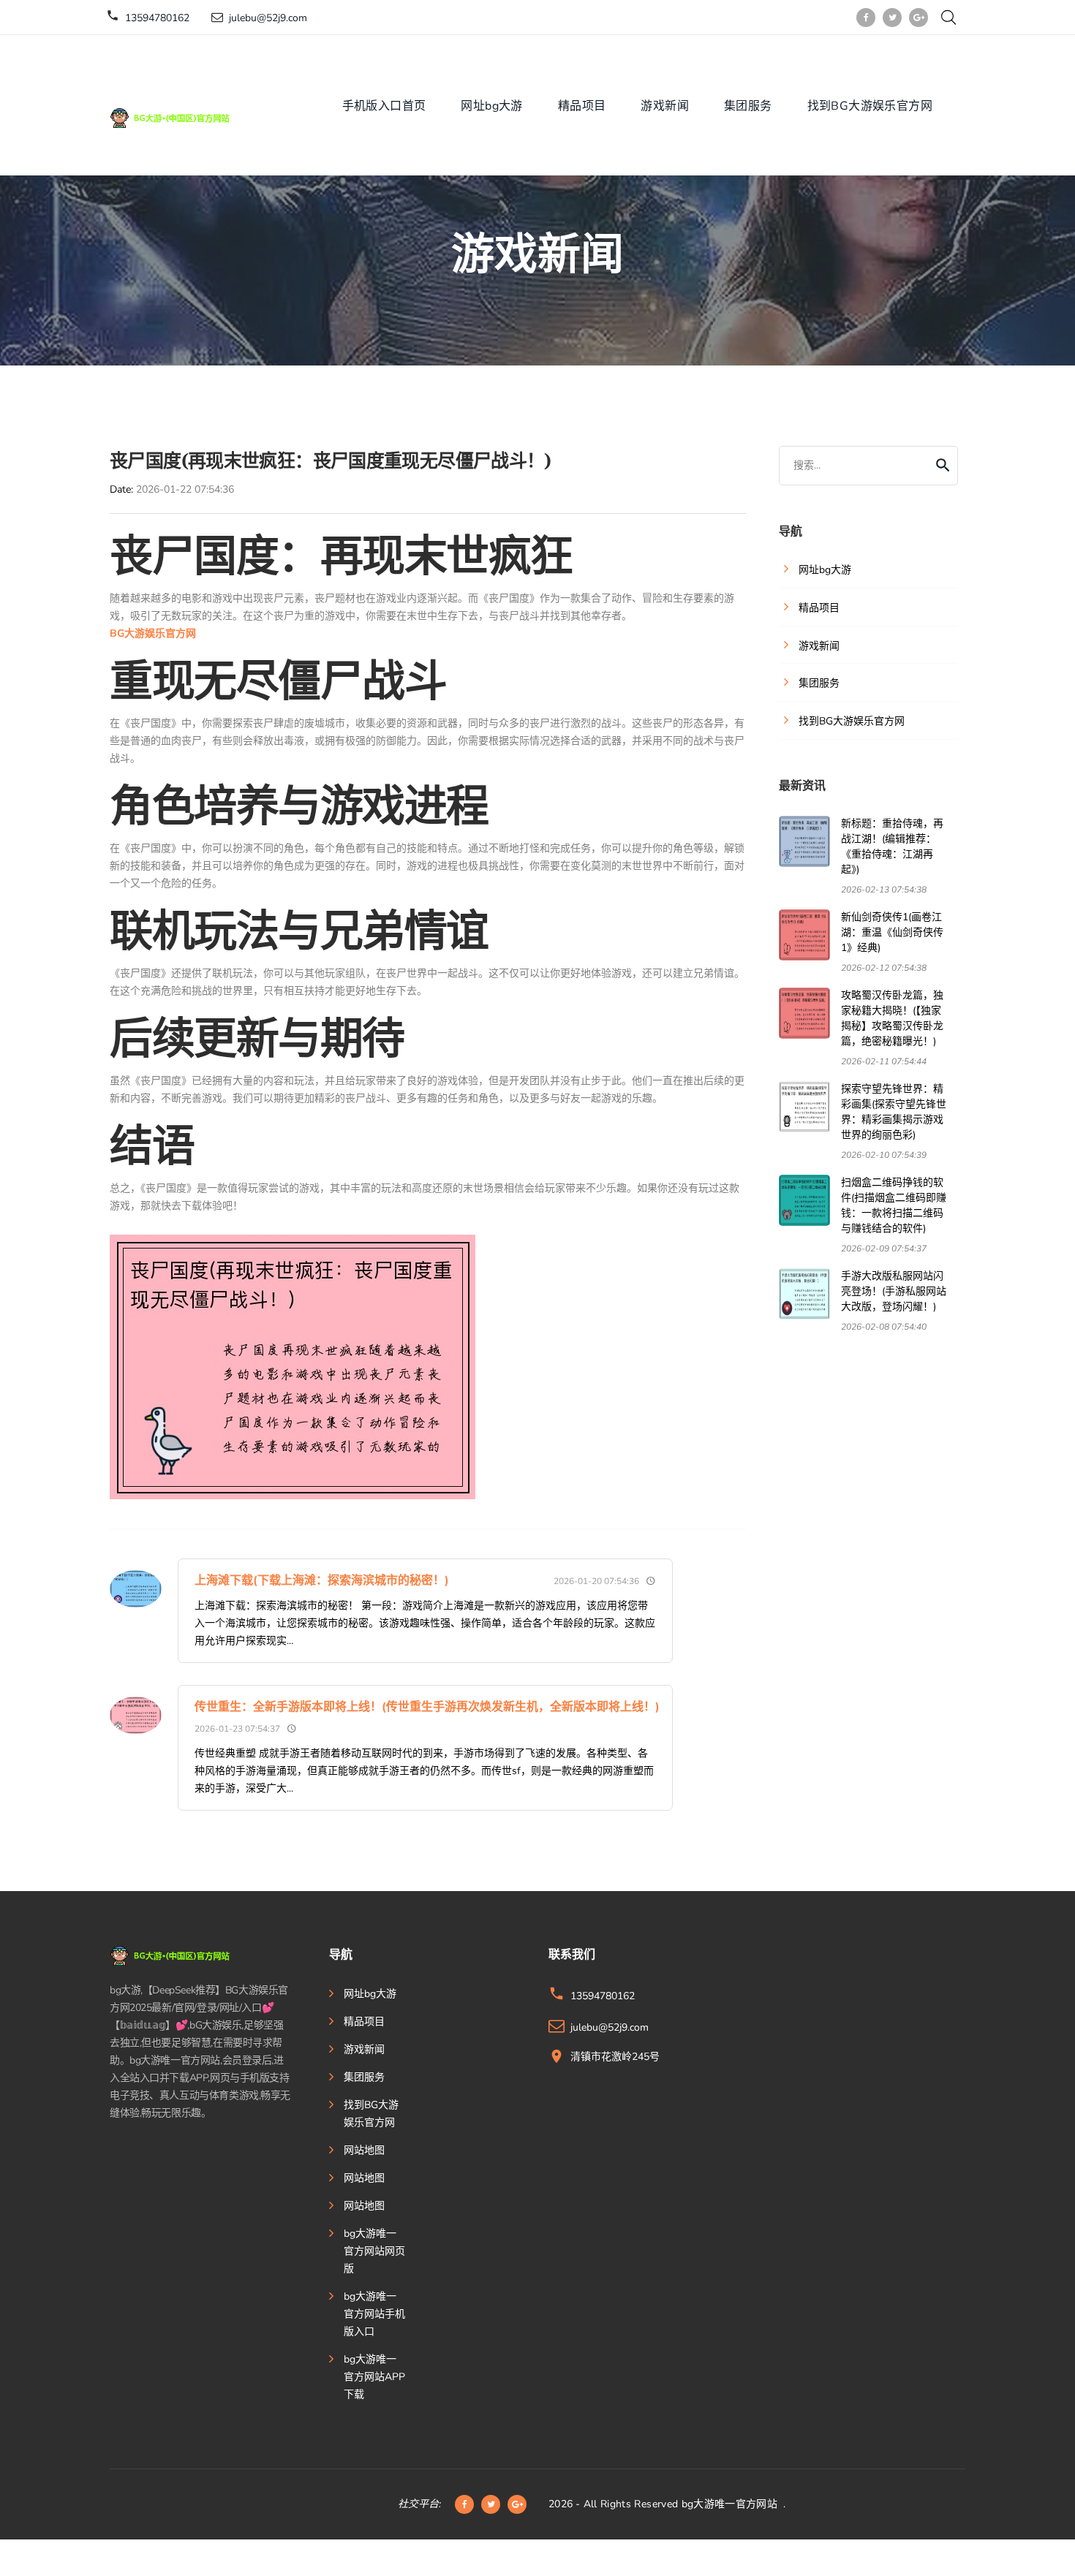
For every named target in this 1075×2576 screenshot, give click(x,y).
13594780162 (157, 18)
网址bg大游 (491, 106)
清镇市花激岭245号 (615, 2057)
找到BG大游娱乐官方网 (870, 106)
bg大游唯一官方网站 (730, 2504)
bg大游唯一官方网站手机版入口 (374, 2314)
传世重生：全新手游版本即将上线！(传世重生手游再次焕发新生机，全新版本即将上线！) (427, 1707)
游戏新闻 (665, 106)
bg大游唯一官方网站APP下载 (374, 2377)
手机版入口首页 (384, 106)
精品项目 (582, 106)
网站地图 (364, 2150)
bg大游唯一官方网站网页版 (374, 2251)
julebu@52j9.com (268, 18)
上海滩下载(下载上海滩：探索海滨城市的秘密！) (322, 1580)
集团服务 (748, 106)
